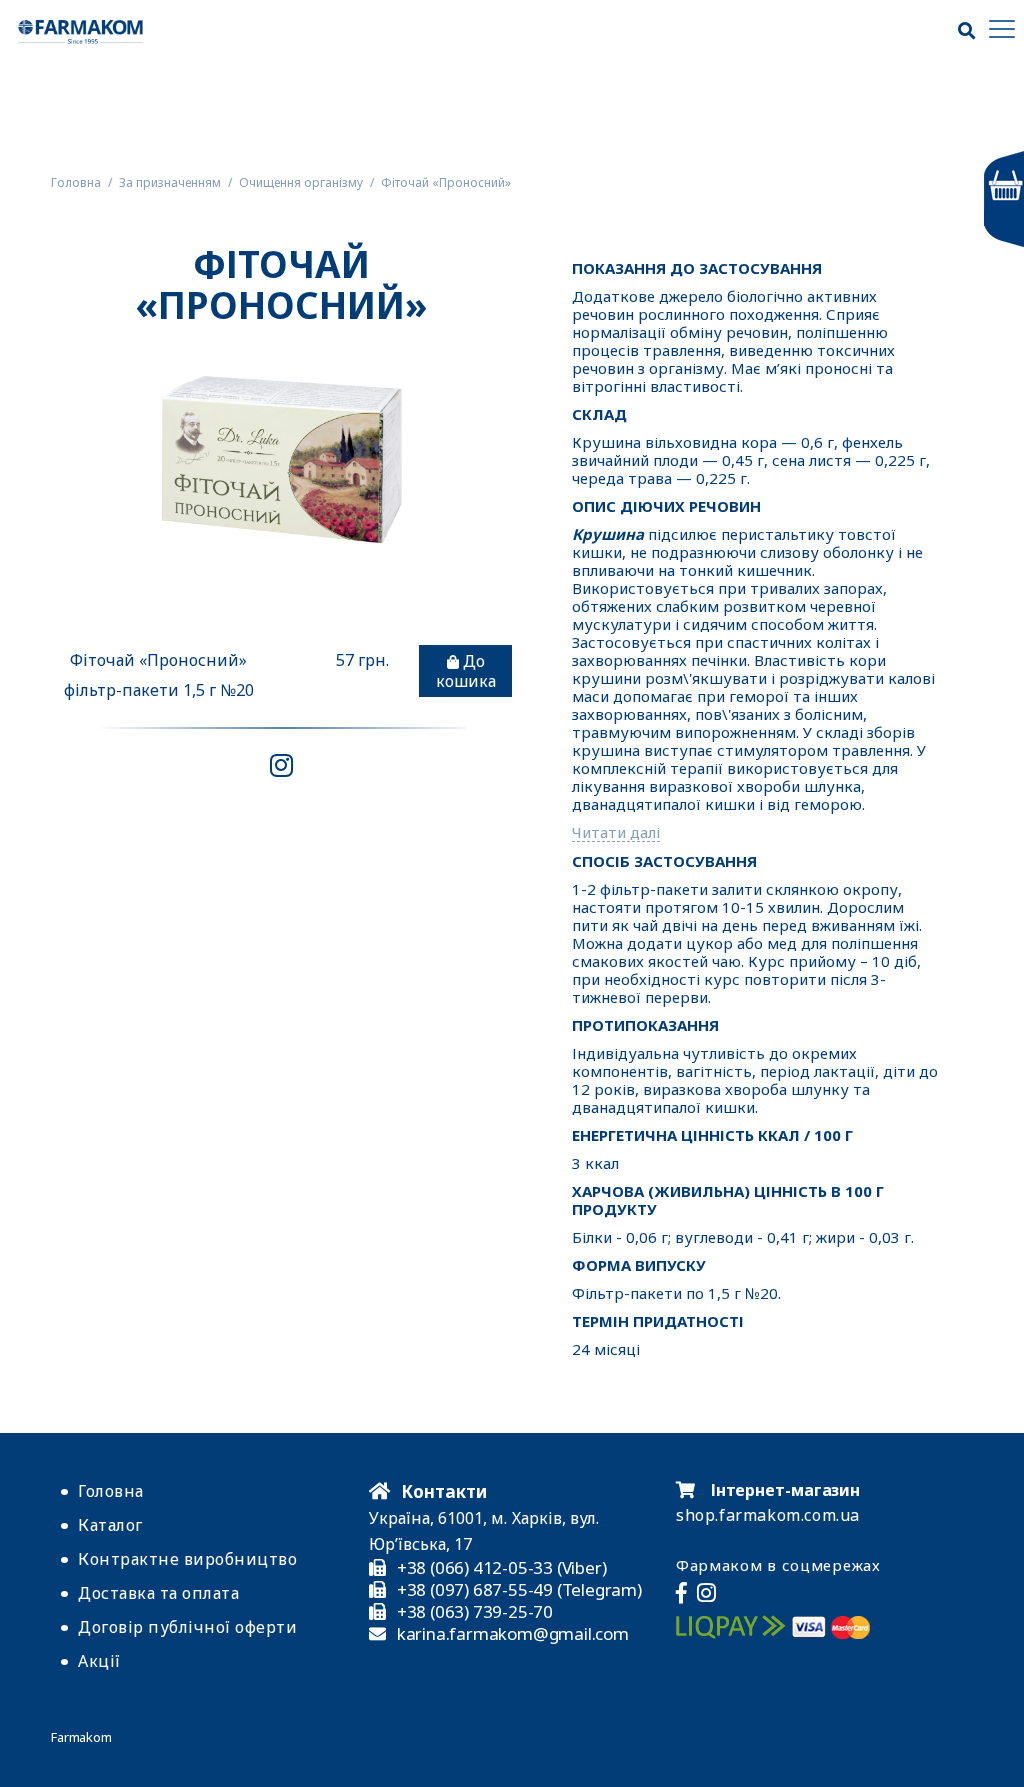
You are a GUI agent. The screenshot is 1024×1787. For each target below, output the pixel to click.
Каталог (110, 1525)
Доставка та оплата (158, 1593)
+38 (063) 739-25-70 (475, 1612)
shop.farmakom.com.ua (768, 1515)
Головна (111, 1491)
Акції (99, 1661)
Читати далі (616, 832)
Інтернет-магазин (783, 1490)
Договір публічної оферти (187, 1627)
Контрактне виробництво (187, 1559)
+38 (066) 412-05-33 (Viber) (502, 1568)
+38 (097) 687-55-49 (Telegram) (519, 1590)
